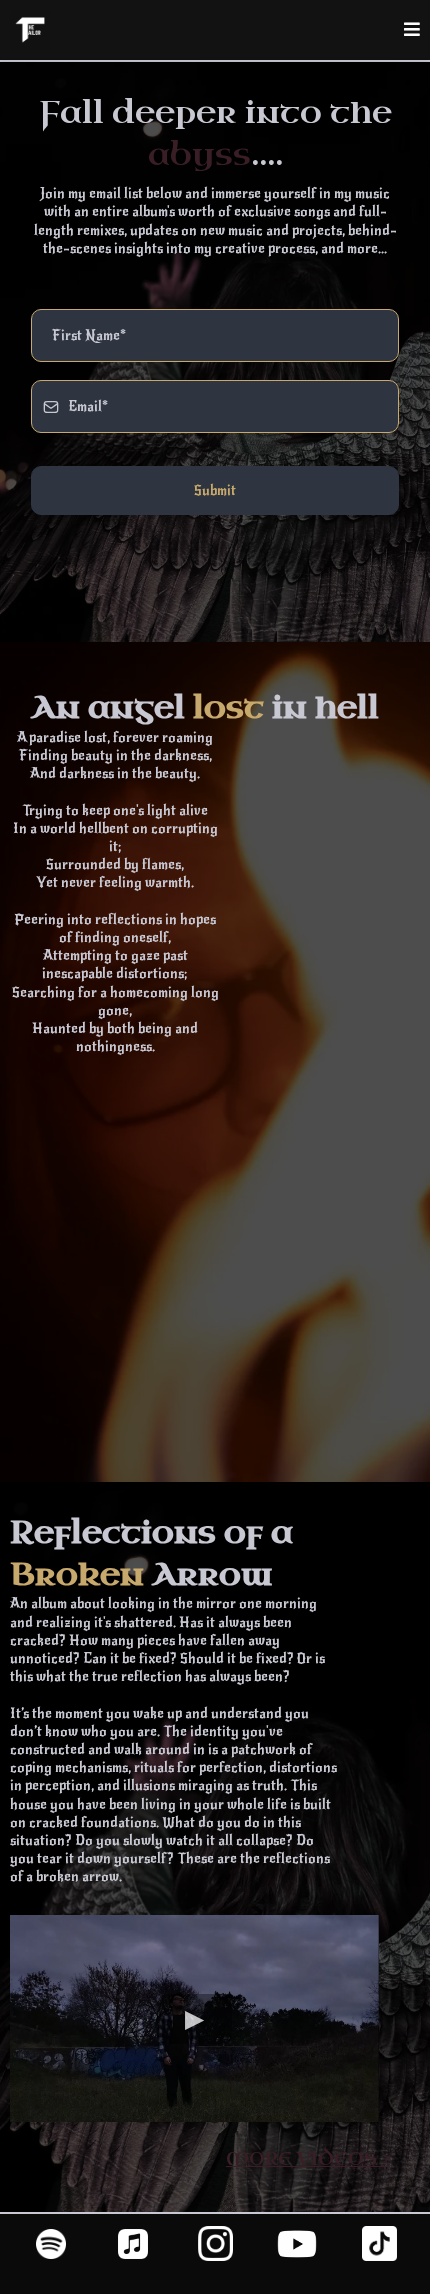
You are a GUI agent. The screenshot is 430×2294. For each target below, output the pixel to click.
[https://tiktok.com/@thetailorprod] (379, 2243)
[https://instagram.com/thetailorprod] (215, 2243)
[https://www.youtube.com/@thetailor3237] (297, 2244)
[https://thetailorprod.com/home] (30, 30)
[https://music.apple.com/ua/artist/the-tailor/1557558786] (133, 2244)
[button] (412, 30)
